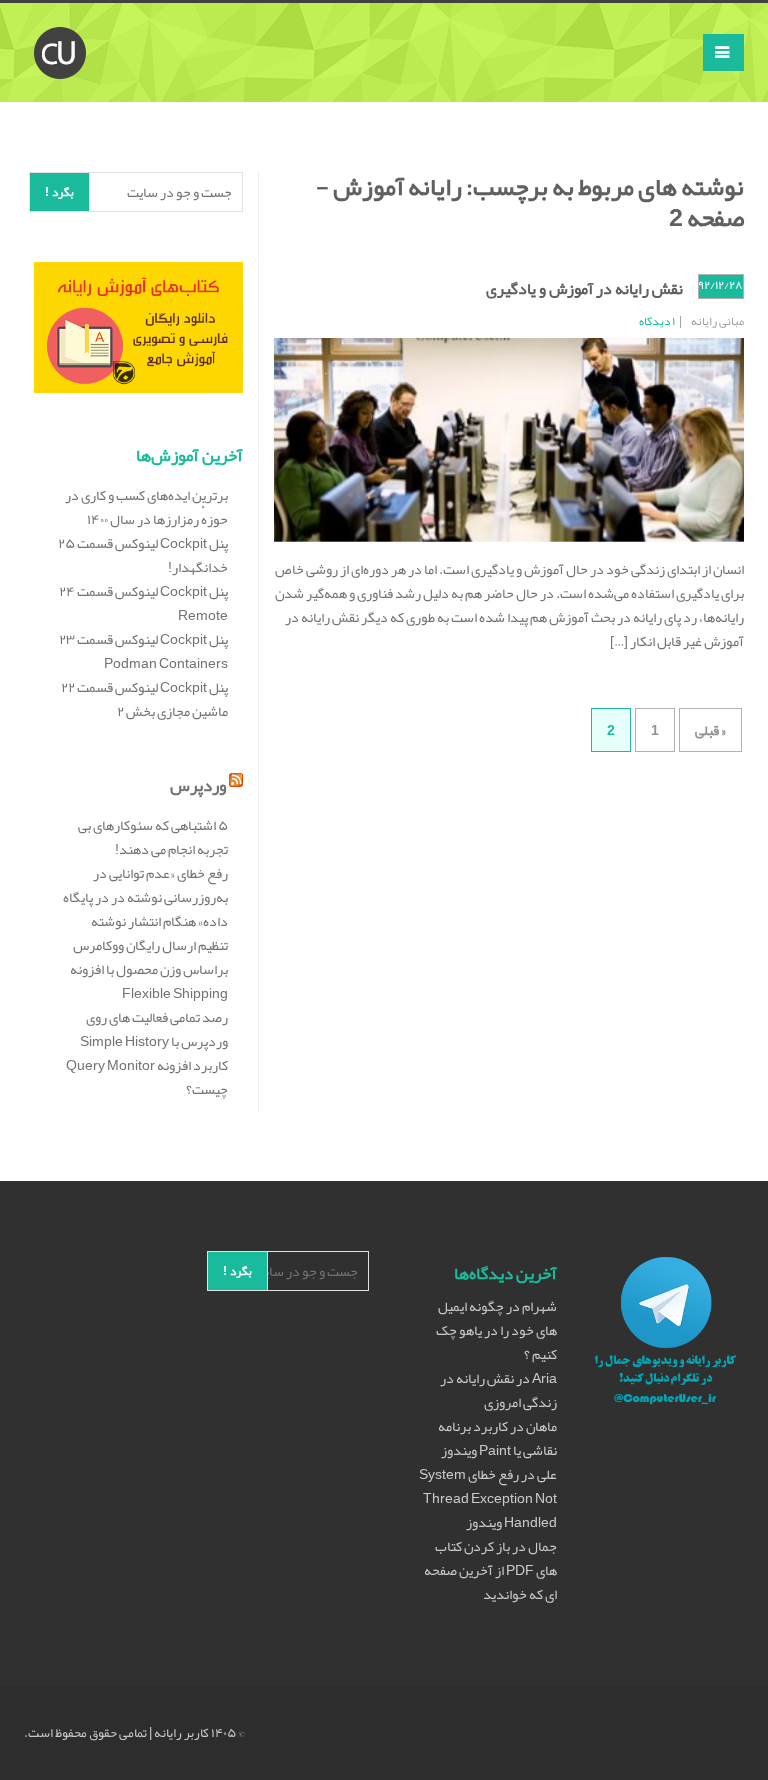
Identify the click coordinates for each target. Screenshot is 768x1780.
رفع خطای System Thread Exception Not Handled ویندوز (488, 1498)
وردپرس (198, 785)
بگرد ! (59, 192)
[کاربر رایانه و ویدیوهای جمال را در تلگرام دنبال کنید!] (666, 1334)
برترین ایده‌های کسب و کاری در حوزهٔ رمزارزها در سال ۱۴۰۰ (146, 507)
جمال (542, 1546)
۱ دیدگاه (657, 321)
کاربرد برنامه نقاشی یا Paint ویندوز (497, 1438)
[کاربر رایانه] (60, 28)
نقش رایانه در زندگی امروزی (498, 1390)
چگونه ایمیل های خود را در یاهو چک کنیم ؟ (496, 1330)
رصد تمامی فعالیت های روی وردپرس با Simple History (154, 1029)
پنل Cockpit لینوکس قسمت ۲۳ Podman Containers (143, 651)
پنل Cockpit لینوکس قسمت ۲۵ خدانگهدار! (143, 555)
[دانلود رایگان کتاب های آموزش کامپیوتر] (138, 332)
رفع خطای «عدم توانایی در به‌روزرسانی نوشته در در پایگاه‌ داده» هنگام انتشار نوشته (145, 897)
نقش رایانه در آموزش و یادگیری (584, 289)
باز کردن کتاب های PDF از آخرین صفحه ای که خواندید (490, 1570)
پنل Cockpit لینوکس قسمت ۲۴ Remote (143, 603)
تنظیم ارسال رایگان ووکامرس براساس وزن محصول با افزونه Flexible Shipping (149, 969)
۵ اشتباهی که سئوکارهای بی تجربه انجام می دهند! (153, 837)
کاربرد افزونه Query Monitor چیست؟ (147, 1077)
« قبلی (710, 730)
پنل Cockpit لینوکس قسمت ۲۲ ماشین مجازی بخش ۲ (144, 699)
